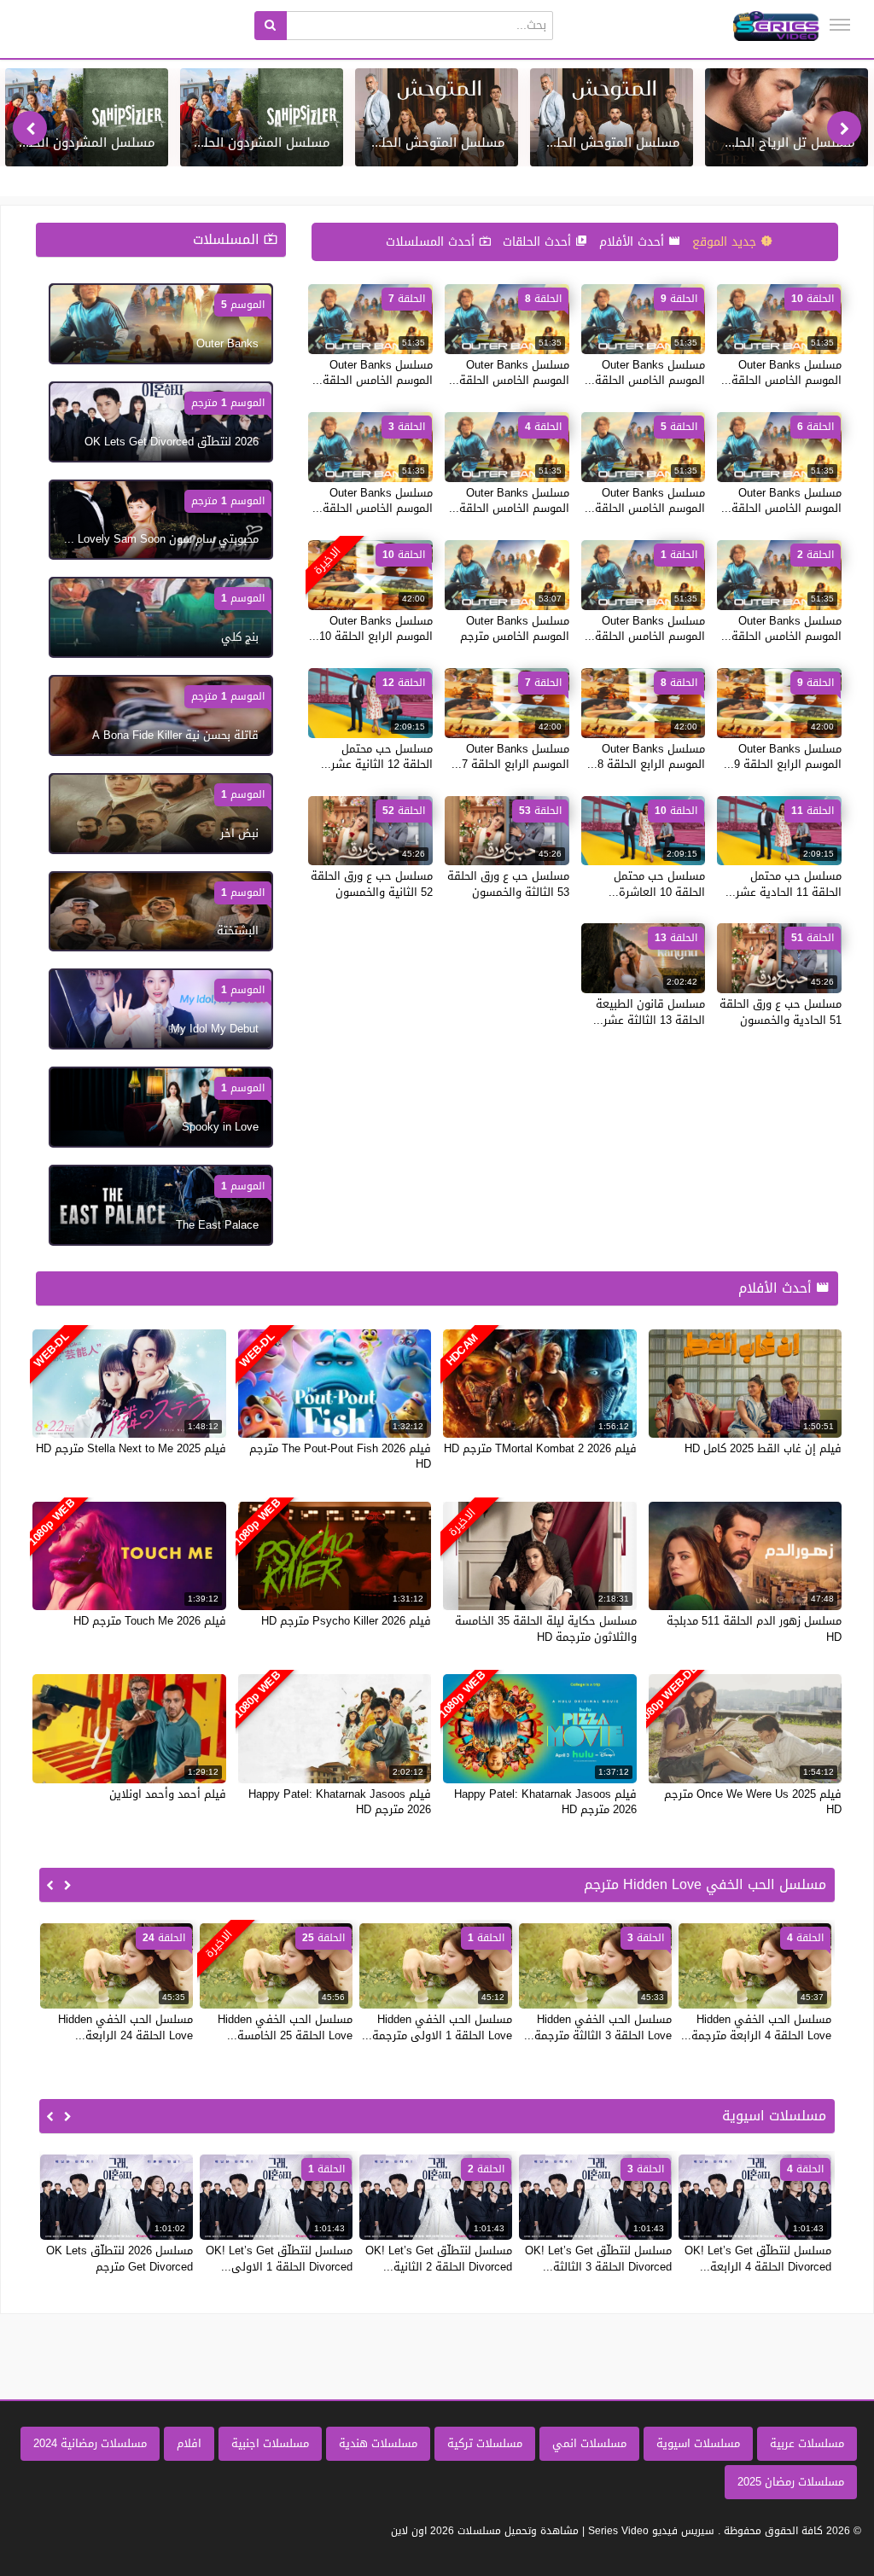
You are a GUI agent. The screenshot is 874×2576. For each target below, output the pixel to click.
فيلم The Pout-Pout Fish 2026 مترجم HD (340, 1456)
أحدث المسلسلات (432, 242)
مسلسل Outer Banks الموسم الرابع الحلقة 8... (646, 756)
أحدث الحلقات (539, 242)
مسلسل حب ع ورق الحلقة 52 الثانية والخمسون (372, 884)
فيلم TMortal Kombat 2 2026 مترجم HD (540, 1448)
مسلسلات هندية (378, 2443)
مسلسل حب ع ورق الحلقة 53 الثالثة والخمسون (508, 884)
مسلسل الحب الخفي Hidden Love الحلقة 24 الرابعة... (125, 2027)
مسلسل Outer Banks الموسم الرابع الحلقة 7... (510, 756)
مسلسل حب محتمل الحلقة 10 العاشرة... (657, 884)
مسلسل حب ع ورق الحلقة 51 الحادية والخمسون (781, 1012)
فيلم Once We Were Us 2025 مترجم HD (753, 1802)
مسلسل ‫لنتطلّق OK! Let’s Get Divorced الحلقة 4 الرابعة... (758, 2258)
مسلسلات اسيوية (698, 2443)
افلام (189, 2443)
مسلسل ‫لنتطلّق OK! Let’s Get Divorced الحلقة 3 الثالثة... (598, 2258)
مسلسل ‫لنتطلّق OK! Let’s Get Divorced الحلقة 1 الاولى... (279, 2258)
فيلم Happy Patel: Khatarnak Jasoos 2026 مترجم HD (545, 1802)
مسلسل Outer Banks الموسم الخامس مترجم (515, 628)
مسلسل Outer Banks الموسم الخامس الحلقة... (781, 372)
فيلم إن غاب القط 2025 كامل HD (763, 1448)
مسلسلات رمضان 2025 (791, 2482)
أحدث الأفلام (634, 242)
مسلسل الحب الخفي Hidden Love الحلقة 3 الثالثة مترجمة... (598, 2027)
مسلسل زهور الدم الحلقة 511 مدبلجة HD (754, 1628)
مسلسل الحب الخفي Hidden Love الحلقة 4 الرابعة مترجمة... (756, 2027)
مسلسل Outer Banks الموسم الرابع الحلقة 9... (783, 756)
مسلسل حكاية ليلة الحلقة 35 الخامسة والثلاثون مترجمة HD (546, 1628)
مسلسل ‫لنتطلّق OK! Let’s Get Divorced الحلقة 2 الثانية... (439, 2258)
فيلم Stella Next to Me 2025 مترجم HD (131, 1448)
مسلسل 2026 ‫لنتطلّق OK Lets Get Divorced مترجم (119, 2258)
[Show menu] (840, 25)
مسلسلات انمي (589, 2443)
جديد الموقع (726, 242)
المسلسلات (228, 239)
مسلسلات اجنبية (270, 2443)
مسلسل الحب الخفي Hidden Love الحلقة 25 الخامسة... (285, 2027)
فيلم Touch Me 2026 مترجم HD (150, 1621)
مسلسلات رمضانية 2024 (90, 2443)
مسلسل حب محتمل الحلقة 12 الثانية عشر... (377, 756)
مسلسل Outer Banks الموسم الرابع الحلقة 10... (371, 628)
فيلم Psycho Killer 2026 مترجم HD (346, 1621)
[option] (787, 117)
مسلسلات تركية (485, 2443)
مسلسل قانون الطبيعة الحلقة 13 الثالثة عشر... (649, 1012)
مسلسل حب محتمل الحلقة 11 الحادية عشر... (784, 884)
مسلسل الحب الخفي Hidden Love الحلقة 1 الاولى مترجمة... (437, 2027)
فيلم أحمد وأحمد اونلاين (168, 1794)
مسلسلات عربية (807, 2443)
